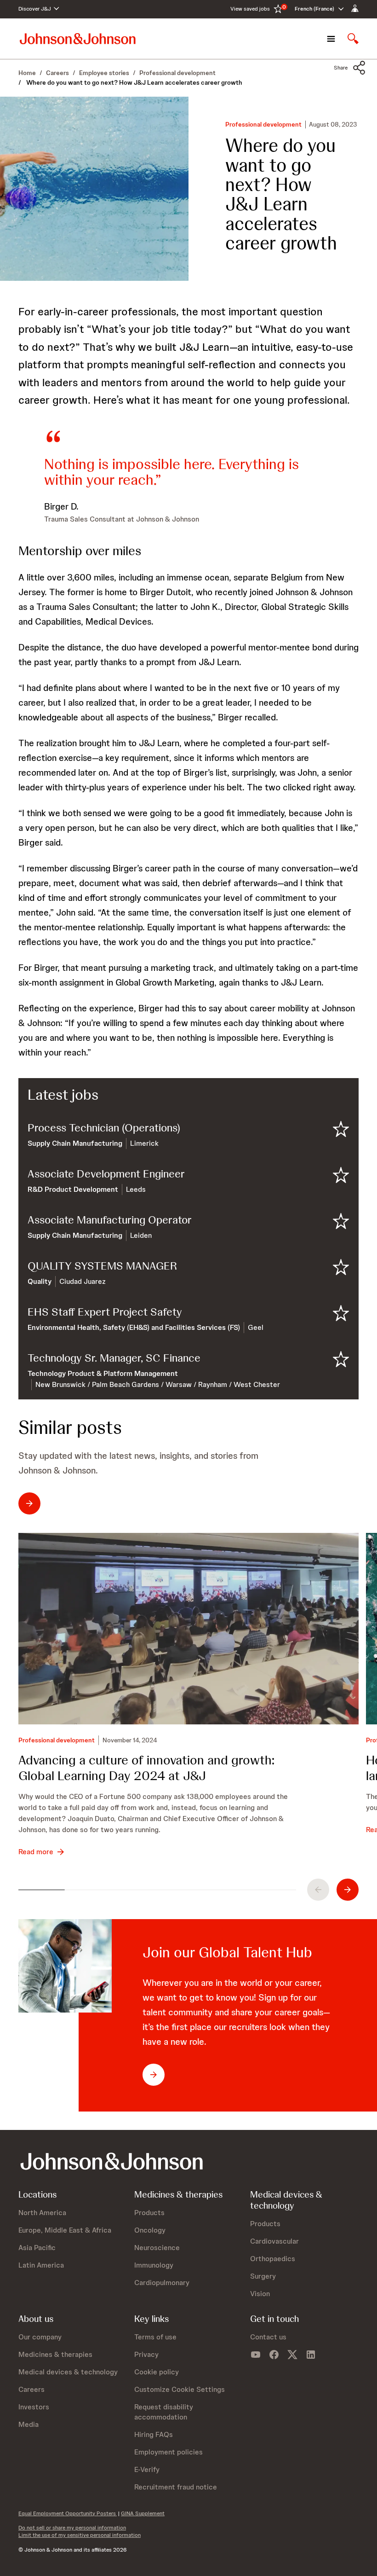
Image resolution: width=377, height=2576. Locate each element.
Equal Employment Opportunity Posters (68, 2513)
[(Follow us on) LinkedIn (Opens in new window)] (311, 2355)
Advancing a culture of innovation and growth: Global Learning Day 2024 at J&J (146, 1768)
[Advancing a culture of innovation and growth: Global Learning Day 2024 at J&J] (188, 1629)
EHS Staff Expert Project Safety (105, 1312)
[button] (350, 68)
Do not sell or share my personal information (72, 2528)
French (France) (314, 9)
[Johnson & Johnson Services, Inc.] (78, 38)
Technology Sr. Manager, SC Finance (114, 1358)
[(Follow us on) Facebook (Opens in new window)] (274, 2355)
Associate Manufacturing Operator (110, 1220)
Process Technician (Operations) (104, 1128)
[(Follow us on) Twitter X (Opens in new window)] (292, 2355)
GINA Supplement (143, 2513)
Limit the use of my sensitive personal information (80, 2535)
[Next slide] (348, 1890)
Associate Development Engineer (106, 1174)
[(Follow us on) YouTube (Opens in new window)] (256, 2355)
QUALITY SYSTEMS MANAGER (102, 1266)
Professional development (263, 125)
